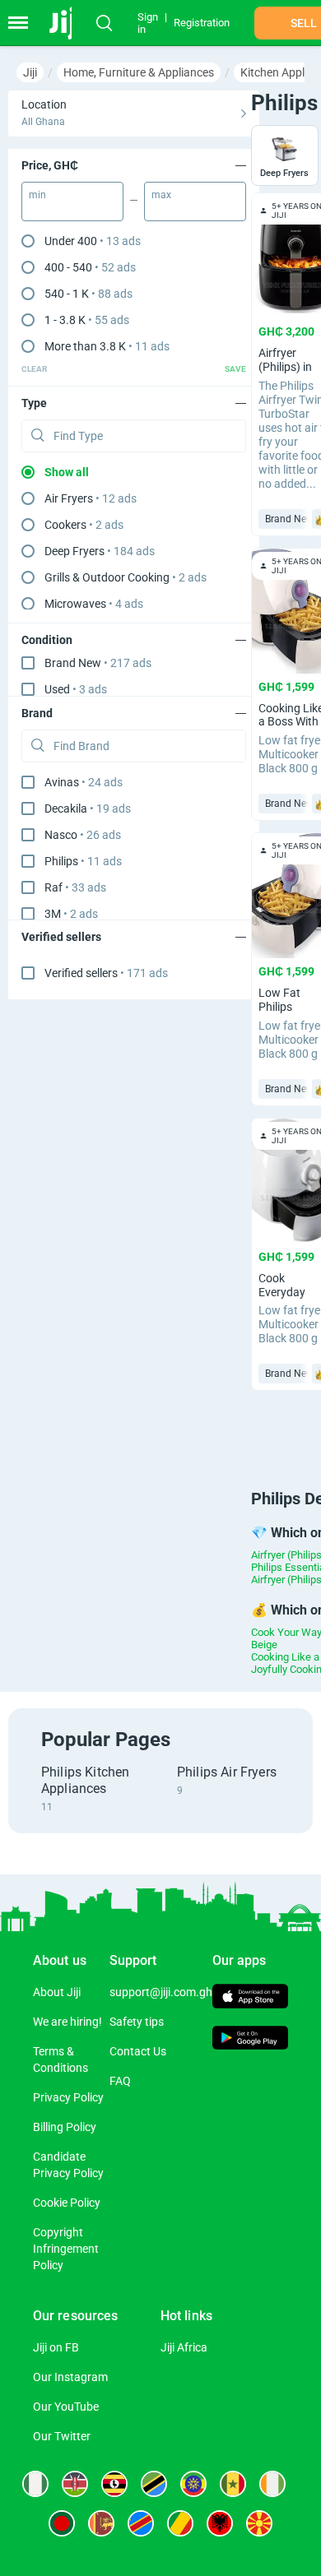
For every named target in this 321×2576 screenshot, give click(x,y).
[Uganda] (114, 2484)
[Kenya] (75, 2484)
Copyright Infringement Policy (66, 2249)
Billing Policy (65, 2127)
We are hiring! (67, 2022)
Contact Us (138, 2051)
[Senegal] (233, 2484)
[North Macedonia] (259, 2523)
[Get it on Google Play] (251, 2040)
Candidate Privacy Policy (68, 2165)
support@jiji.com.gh (161, 1992)
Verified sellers (106, 973)
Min (37, 195)
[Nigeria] (35, 2484)
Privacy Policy (68, 2097)
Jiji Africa (184, 2347)
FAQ (120, 2081)
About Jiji (57, 1992)
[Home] (68, 23)
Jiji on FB (56, 2347)
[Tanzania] (154, 2484)
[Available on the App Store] (251, 1998)
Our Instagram (70, 2377)
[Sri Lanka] (101, 2523)
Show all (67, 472)
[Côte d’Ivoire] (272, 2484)
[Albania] (220, 2523)
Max (161, 195)
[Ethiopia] (193, 2484)
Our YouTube (66, 2407)
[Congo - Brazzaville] (180, 2523)
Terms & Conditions (60, 2059)
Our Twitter (62, 2436)
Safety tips (137, 2022)
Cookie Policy (67, 2203)
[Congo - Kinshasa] (141, 2523)
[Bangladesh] (62, 2523)
